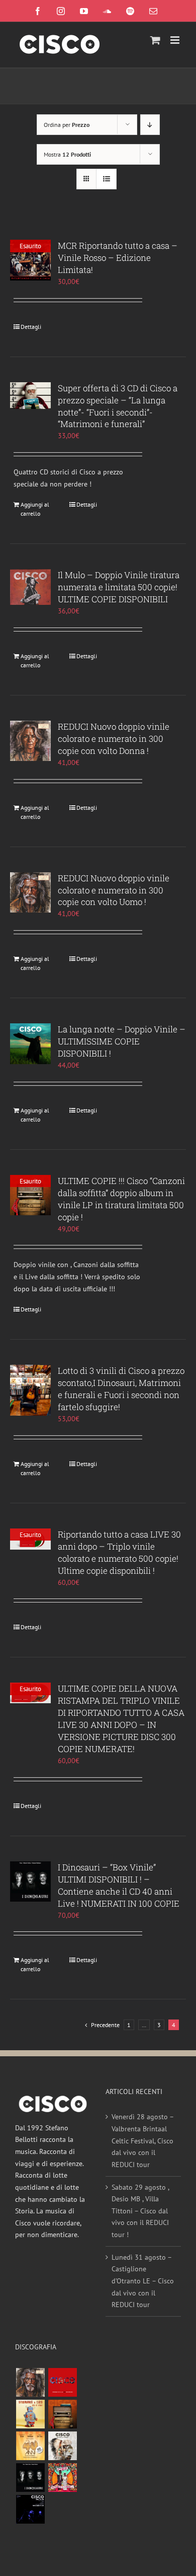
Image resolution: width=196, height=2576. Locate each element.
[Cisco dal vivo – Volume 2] (30, 2509)
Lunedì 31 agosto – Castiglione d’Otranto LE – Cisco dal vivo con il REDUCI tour (143, 2281)
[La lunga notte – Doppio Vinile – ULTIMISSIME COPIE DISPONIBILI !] (30, 1044)
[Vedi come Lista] (106, 179)
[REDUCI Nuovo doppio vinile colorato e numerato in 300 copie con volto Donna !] (30, 741)
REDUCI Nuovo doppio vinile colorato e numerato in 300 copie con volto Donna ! (114, 739)
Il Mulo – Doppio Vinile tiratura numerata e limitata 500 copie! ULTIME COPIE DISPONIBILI (119, 587)
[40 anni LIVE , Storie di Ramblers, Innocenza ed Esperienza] (30, 2446)
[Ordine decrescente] (150, 125)
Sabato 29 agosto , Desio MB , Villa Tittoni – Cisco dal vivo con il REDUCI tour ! (140, 2211)
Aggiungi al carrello (35, 509)
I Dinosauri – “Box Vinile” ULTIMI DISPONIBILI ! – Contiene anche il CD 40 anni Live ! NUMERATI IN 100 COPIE (119, 1885)
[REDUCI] (30, 2382)
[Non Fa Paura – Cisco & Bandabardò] (30, 2414)
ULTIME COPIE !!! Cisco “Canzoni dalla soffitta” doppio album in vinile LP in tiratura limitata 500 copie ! (121, 1199)
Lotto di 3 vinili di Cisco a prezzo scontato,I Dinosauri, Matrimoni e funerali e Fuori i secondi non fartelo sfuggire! (121, 1389)
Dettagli (31, 327)
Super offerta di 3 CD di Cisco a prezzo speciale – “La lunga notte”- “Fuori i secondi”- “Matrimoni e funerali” (118, 406)
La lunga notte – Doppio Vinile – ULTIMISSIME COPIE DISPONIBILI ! (122, 1041)
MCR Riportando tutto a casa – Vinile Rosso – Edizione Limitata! (118, 258)
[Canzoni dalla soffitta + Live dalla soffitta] (62, 2414)
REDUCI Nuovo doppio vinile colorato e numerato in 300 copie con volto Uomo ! (114, 890)
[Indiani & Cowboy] (62, 2446)
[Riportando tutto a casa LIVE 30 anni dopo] (62, 2382)
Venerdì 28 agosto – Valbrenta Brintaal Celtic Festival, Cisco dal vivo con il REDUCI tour (142, 2141)
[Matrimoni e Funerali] (62, 2478)
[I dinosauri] (30, 2478)
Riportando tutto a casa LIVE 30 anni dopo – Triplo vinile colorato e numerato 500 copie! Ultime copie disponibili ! (119, 1552)
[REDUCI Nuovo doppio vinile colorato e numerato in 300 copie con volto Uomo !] (30, 893)
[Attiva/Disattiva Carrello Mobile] (155, 40)
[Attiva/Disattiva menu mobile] (176, 40)
